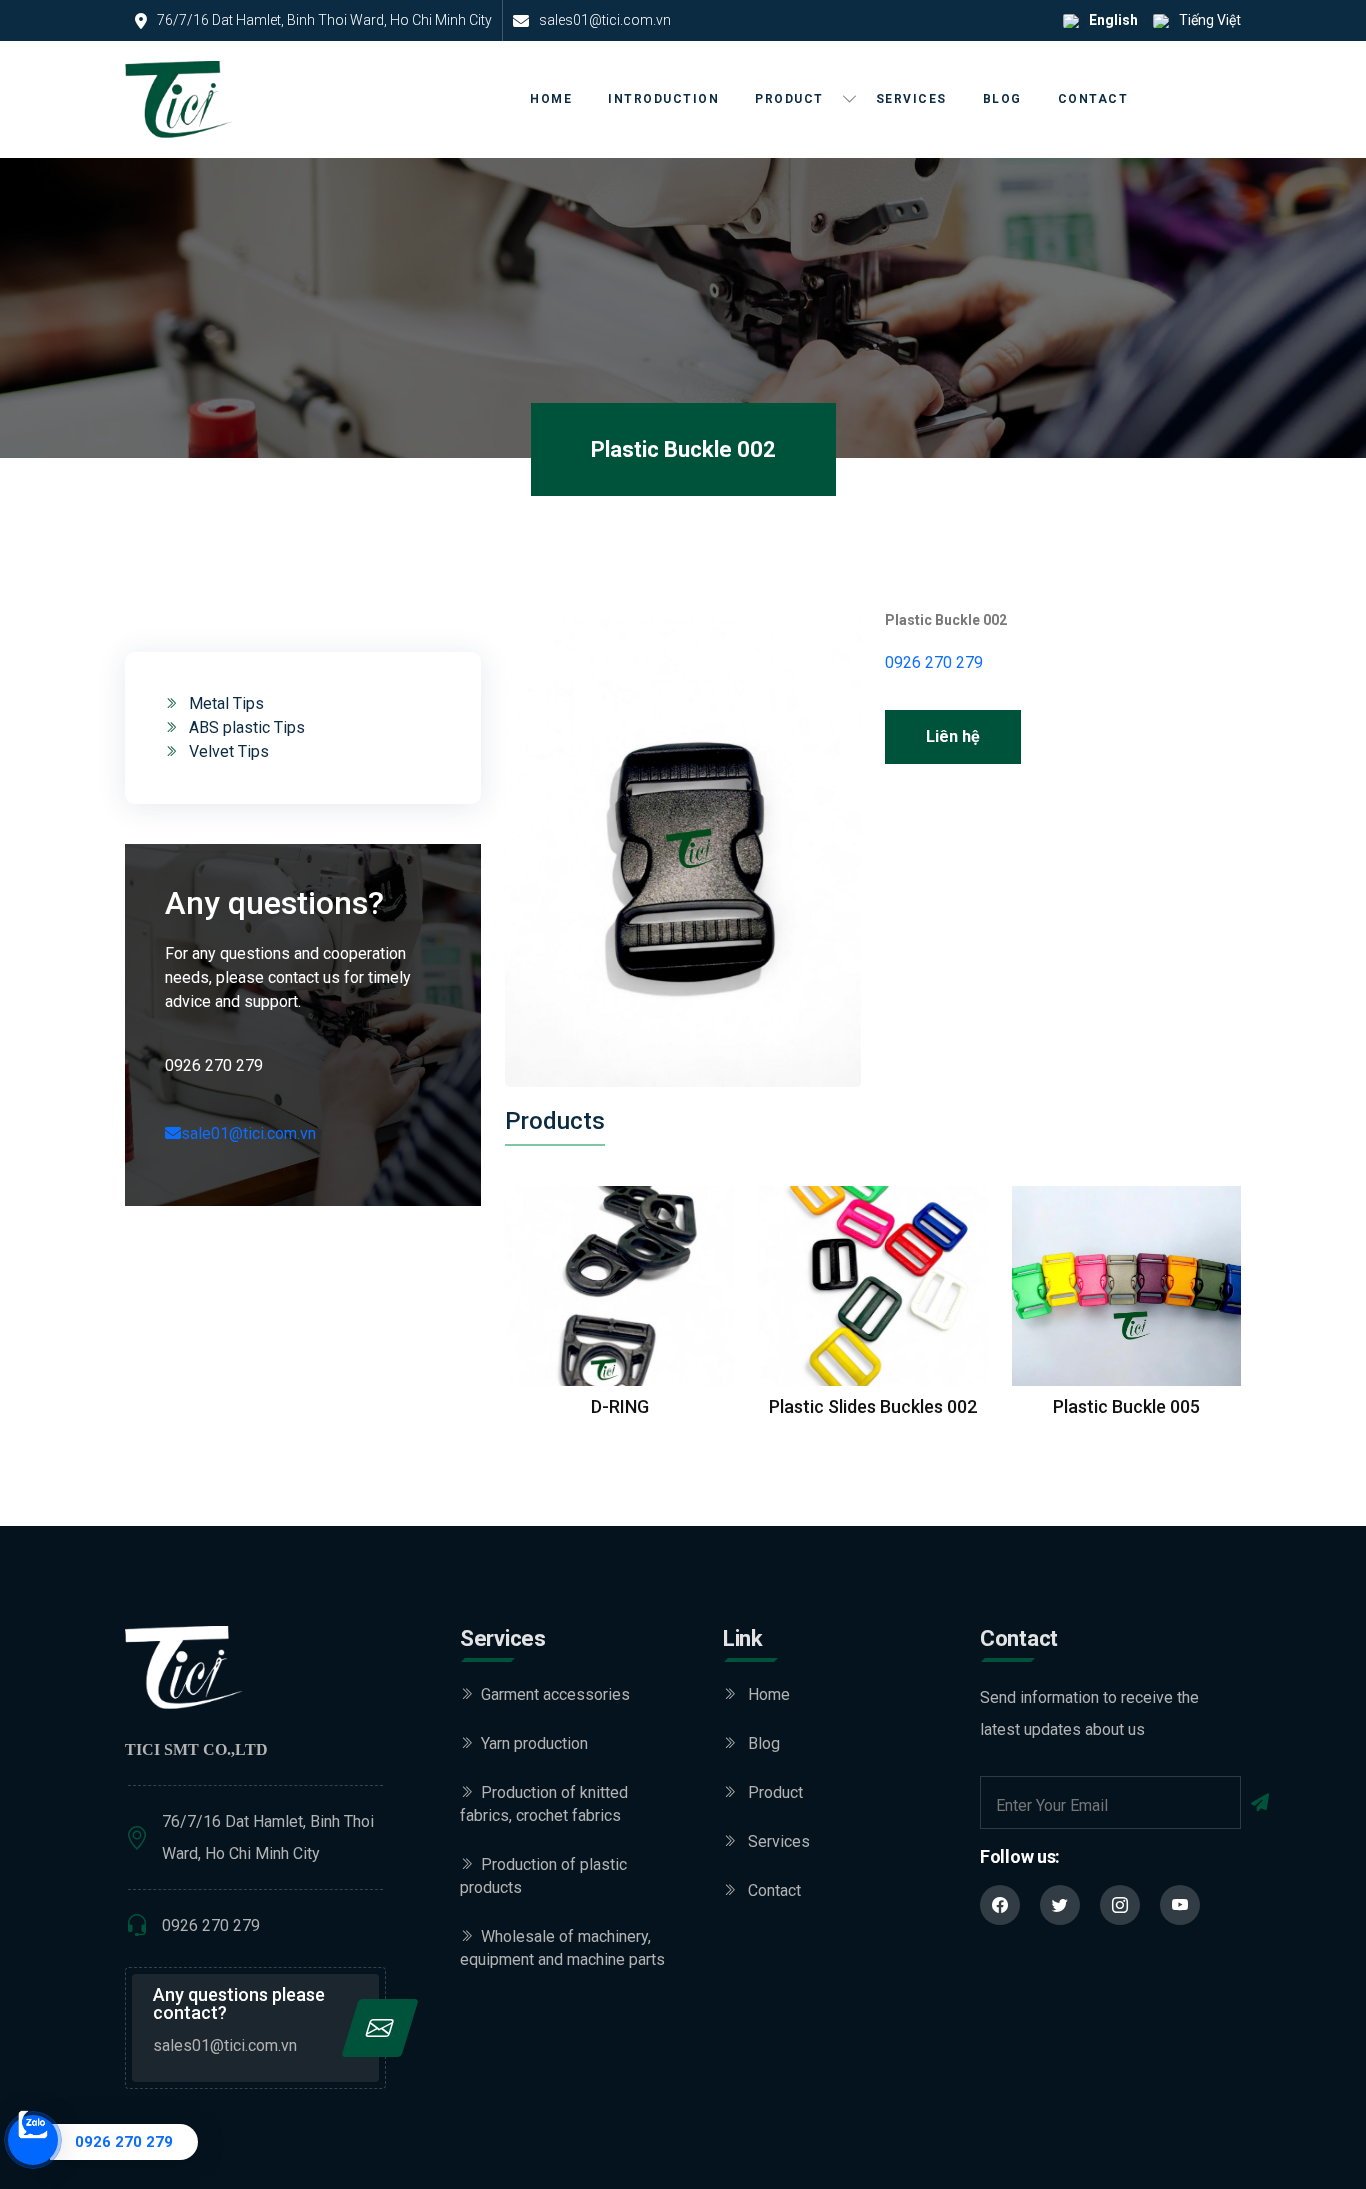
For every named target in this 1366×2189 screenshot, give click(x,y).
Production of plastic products (543, 1876)
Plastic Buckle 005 (1126, 1406)
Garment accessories (555, 1694)
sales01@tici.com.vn (225, 2045)
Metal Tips (224, 703)
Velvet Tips (227, 751)
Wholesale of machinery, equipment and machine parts (562, 1948)
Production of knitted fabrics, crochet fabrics (544, 1804)
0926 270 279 (934, 662)
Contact (1093, 99)
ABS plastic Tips (245, 727)
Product (789, 99)
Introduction (663, 99)
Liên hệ (953, 736)
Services (911, 99)
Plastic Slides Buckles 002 (873, 1406)
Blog (1002, 99)
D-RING (620, 1406)
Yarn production (534, 1743)
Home (551, 99)
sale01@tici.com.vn (248, 1133)
